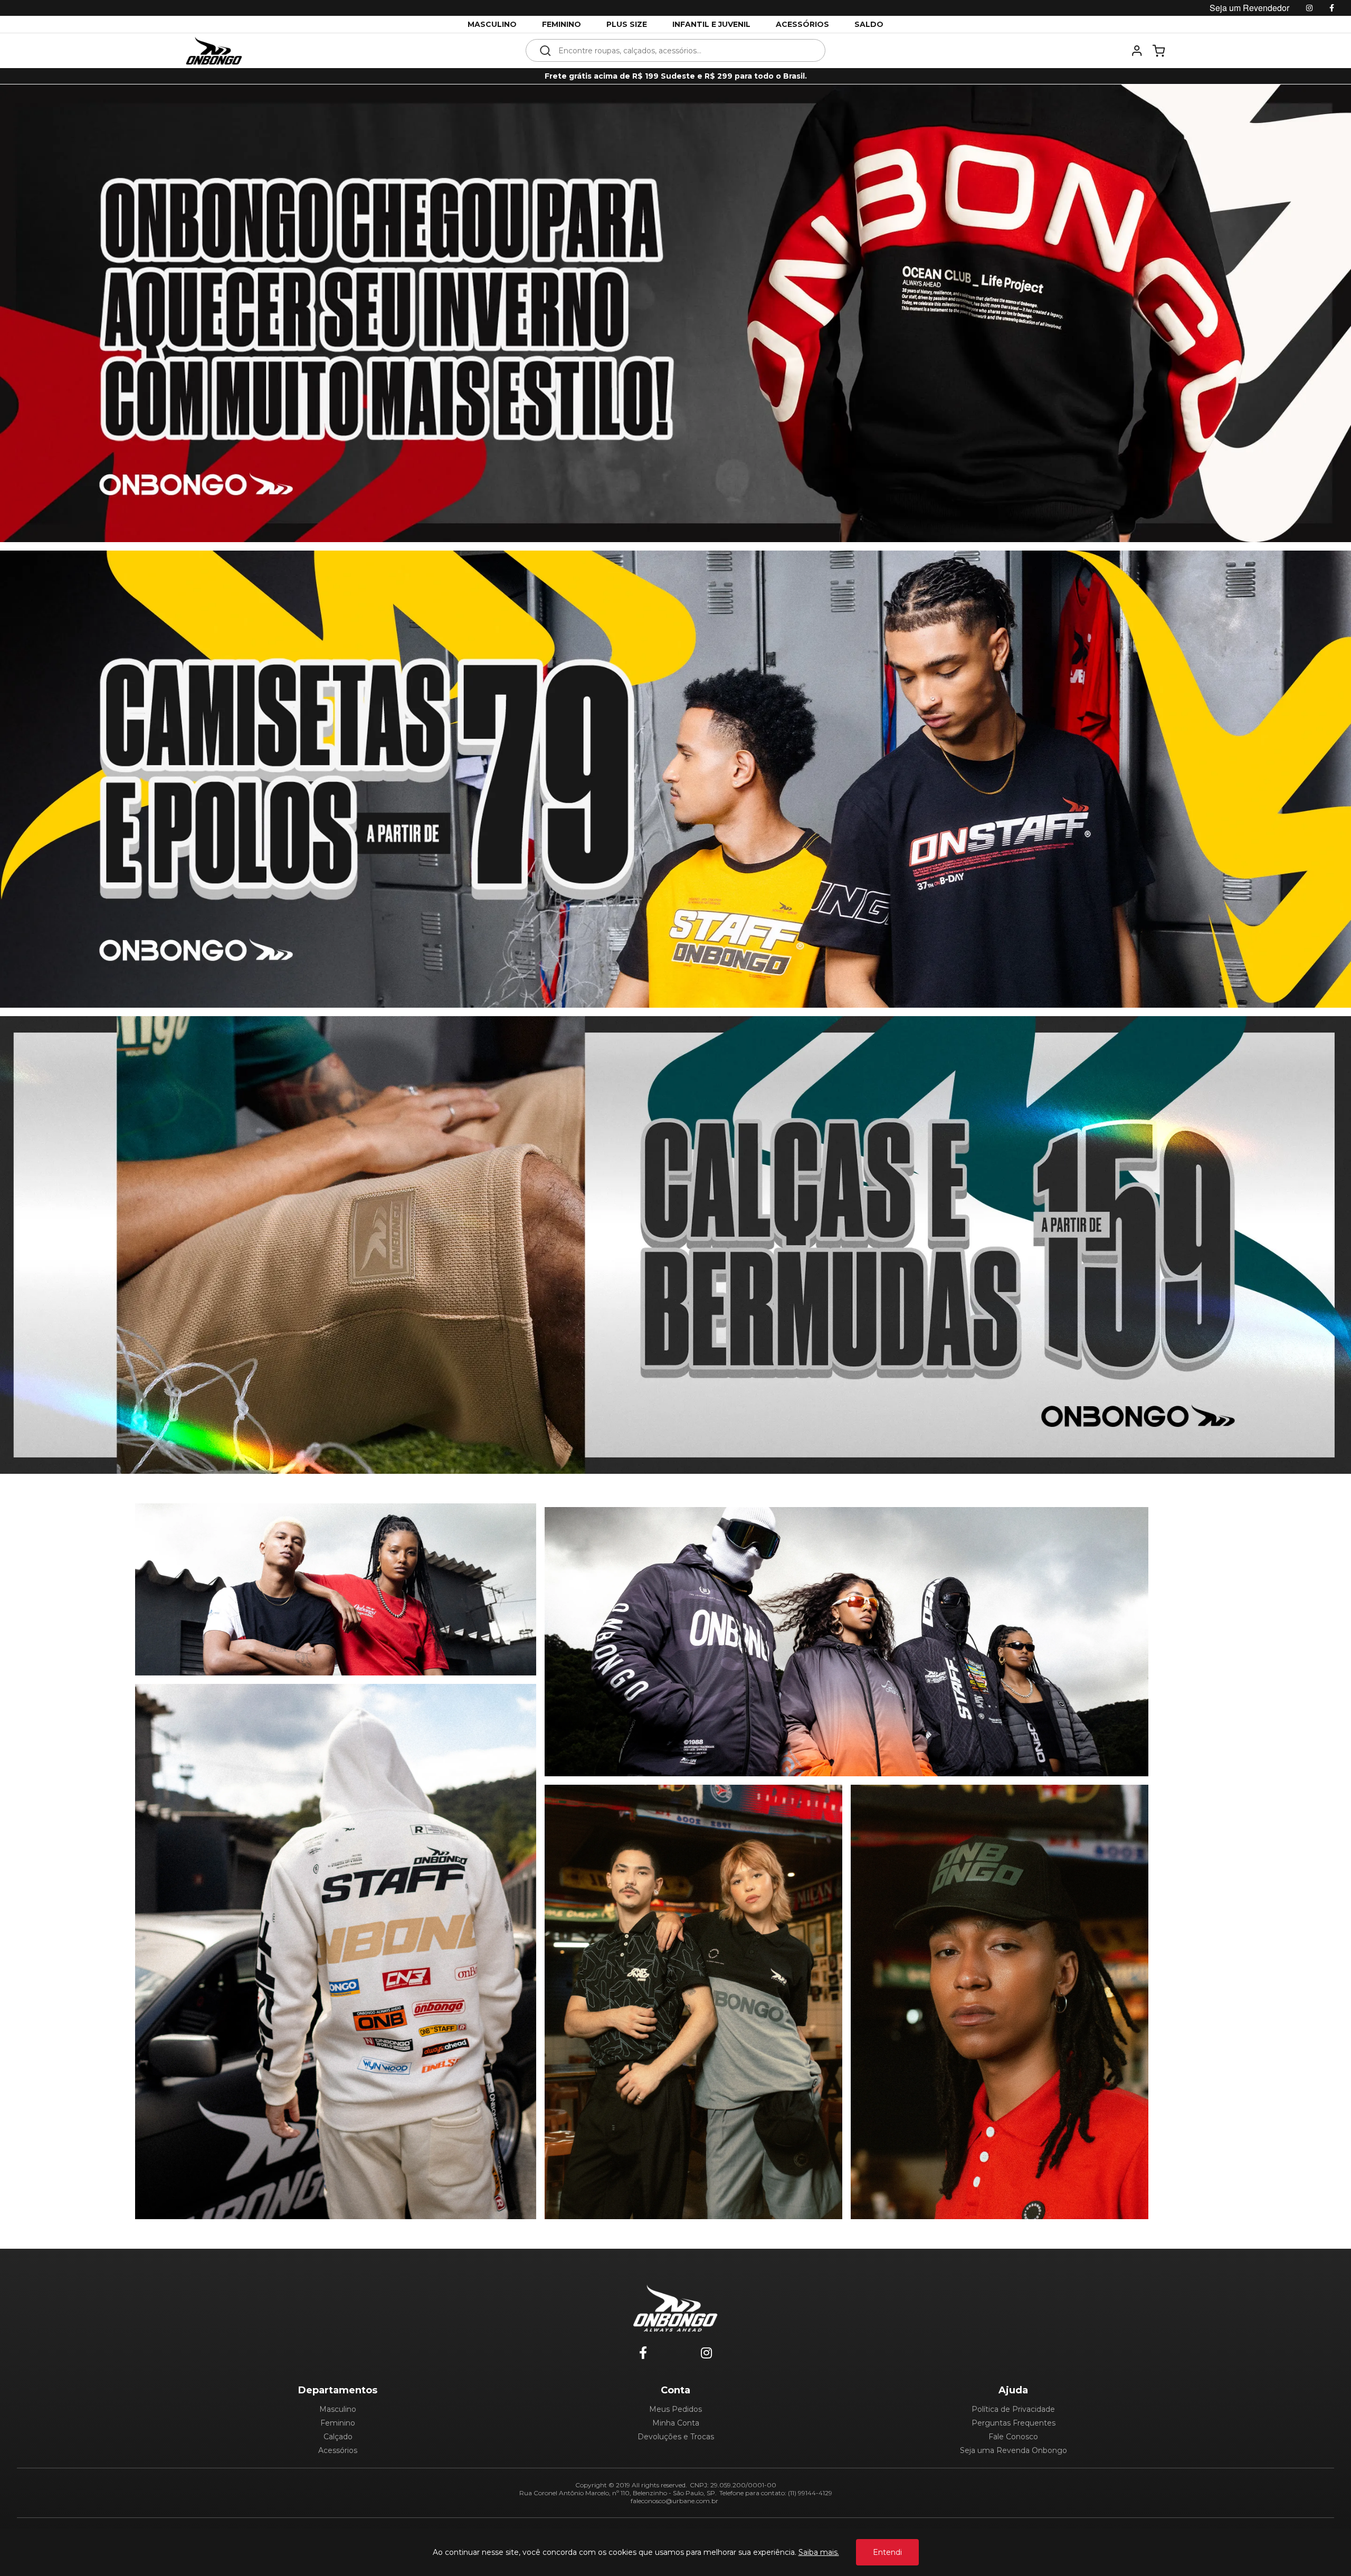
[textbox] (683, 50)
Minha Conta (676, 2423)
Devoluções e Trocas (676, 2437)
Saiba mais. (819, 2552)
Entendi (887, 2552)
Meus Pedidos (675, 2409)
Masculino (338, 2409)
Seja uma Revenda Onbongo (1014, 2450)
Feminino (338, 2423)
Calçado (338, 2437)
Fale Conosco (1013, 2437)
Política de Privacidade (1013, 2409)
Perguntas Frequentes (1014, 2423)
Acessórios (338, 2450)
